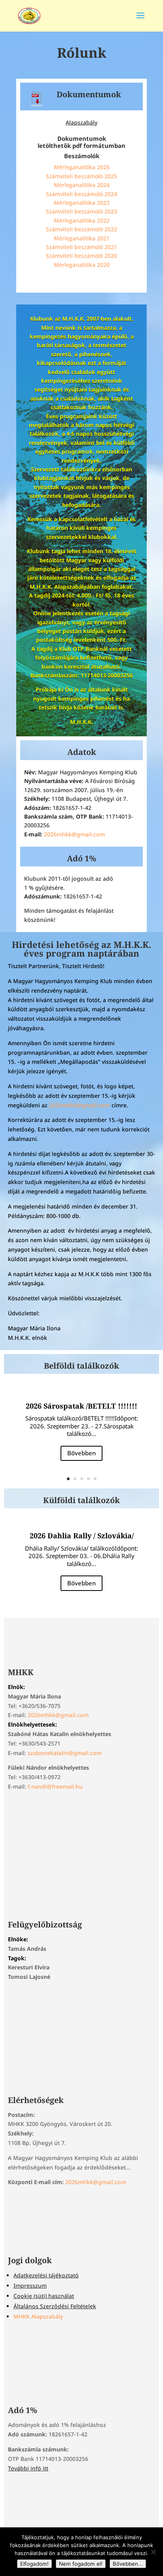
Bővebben (81, 1453)
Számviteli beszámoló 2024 (81, 194)
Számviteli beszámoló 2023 (81, 211)
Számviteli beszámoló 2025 (81, 176)
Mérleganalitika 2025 (82, 167)
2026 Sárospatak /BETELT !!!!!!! (81, 1406)
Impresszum (30, 2286)
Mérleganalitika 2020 (82, 265)
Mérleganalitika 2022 (82, 220)
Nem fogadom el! (81, 2564)
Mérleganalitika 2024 (82, 185)
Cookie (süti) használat (44, 2296)
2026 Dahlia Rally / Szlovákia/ (82, 1536)
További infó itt (28, 2468)
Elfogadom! (34, 2564)
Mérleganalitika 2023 (82, 203)
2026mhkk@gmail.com (74, 834)
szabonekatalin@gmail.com (65, 1753)
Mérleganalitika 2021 (82, 238)
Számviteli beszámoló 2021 (81, 247)
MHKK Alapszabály (38, 2316)
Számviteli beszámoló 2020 (81, 256)
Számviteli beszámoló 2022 (81, 229)
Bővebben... (128, 2564)
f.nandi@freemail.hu (55, 1786)
